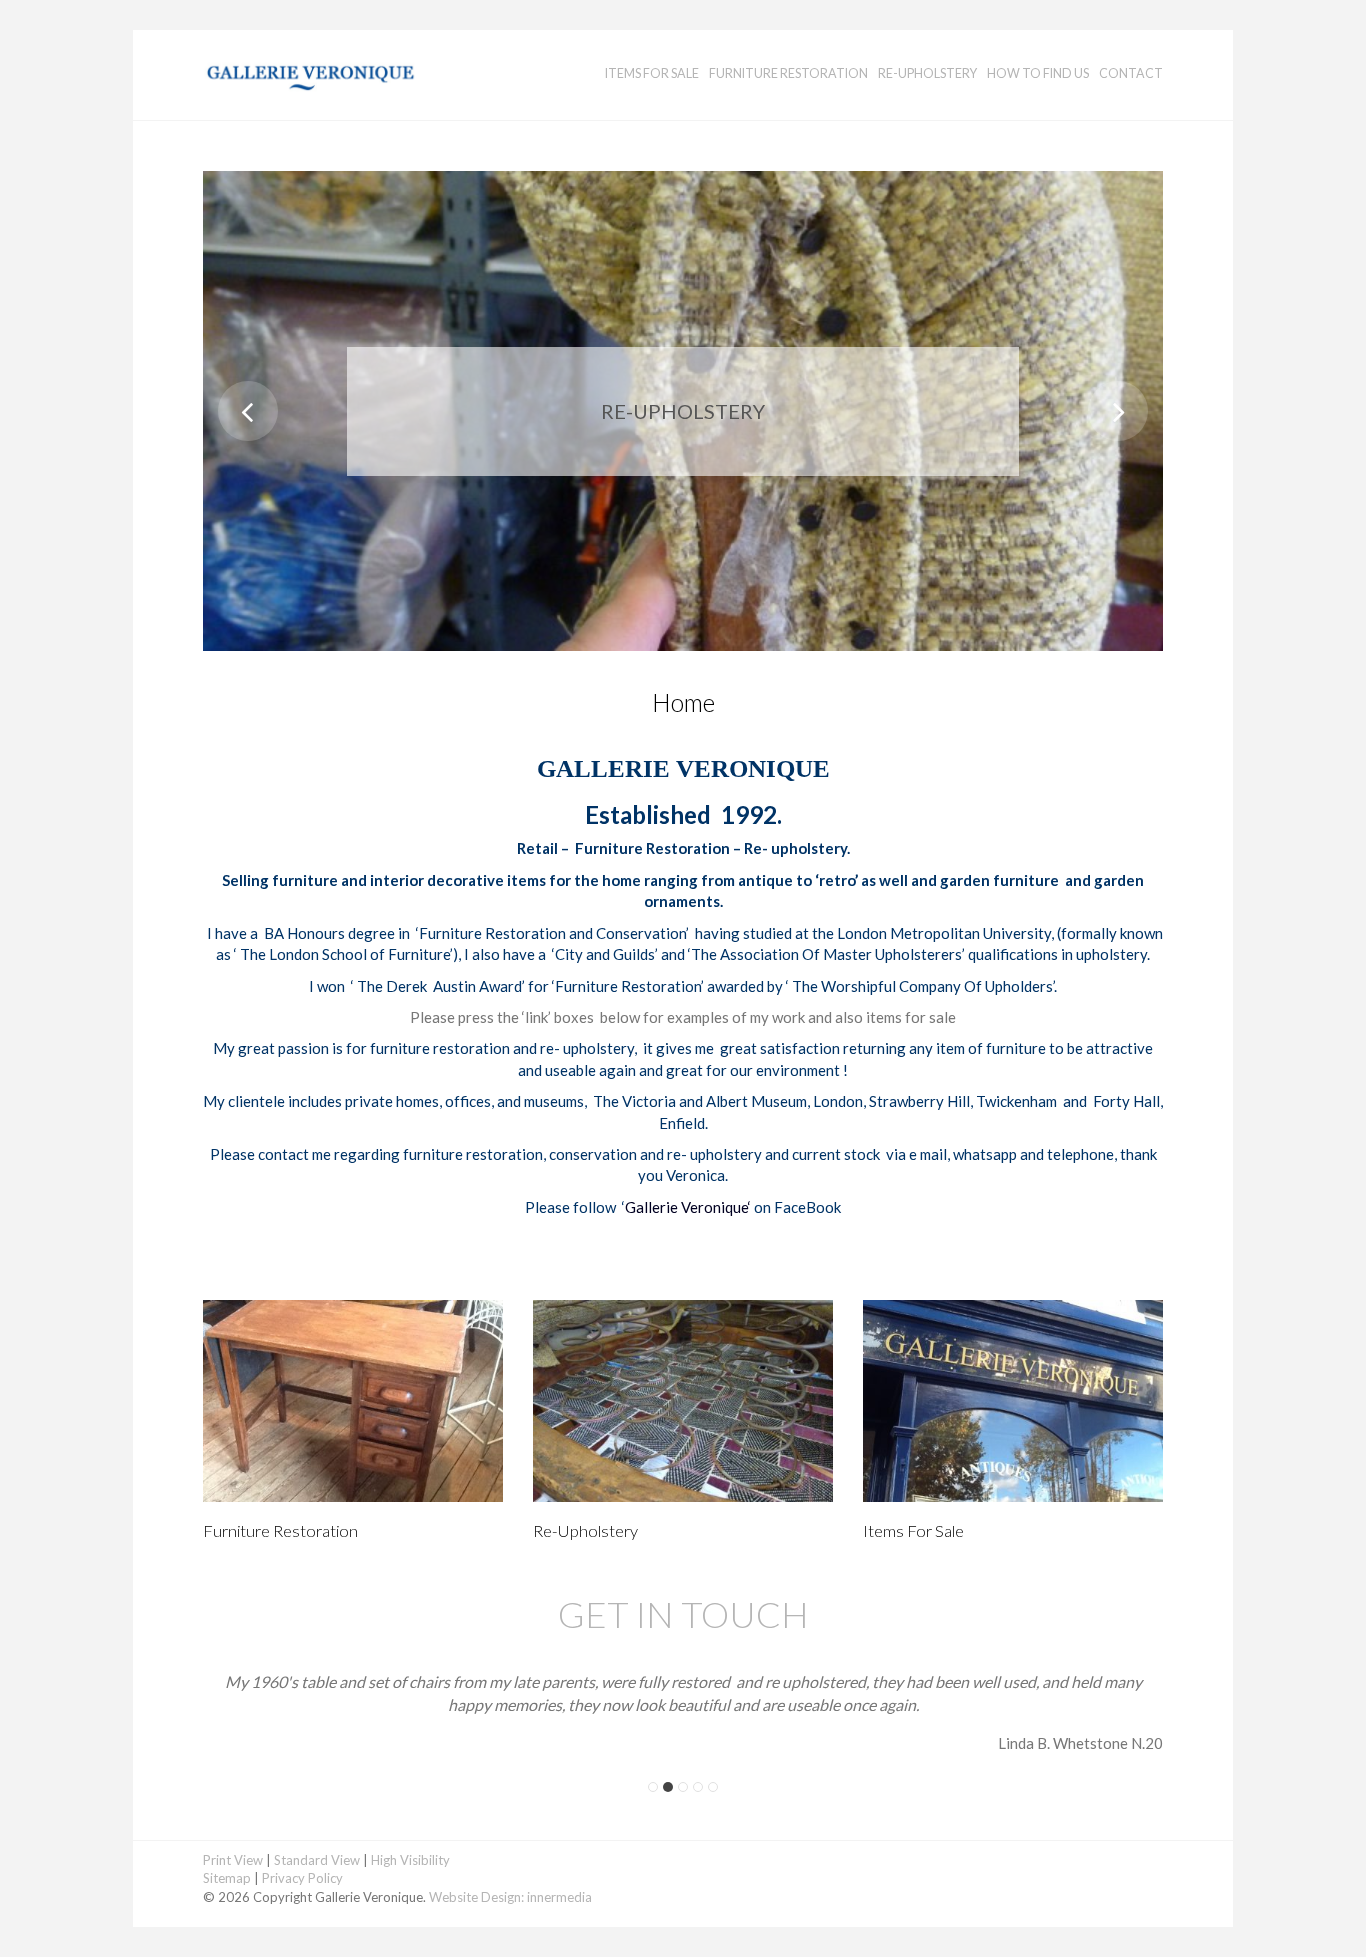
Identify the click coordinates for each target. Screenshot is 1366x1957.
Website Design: (476, 1897)
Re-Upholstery (585, 1531)
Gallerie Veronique (686, 1207)
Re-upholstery (927, 73)
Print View (233, 1860)
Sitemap (227, 1878)
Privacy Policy (302, 1878)
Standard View (317, 1860)
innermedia (559, 1897)
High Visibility (410, 1860)
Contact (1131, 73)
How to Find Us (1038, 73)
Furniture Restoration (788, 73)
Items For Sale (652, 73)
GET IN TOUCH (683, 1614)
